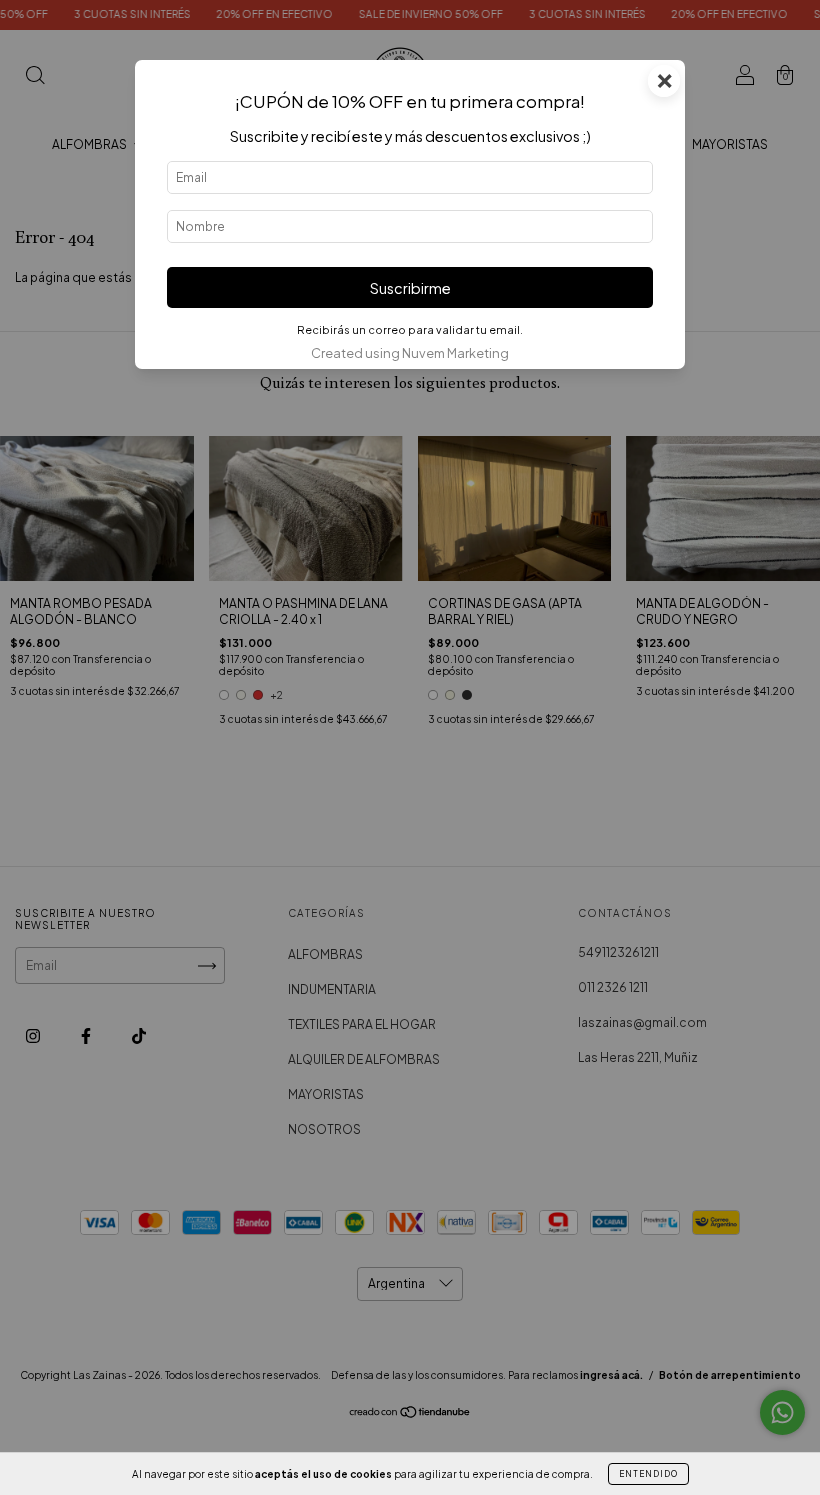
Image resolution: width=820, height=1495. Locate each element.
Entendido (648, 1474)
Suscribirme (410, 288)
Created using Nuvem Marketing (410, 353)
